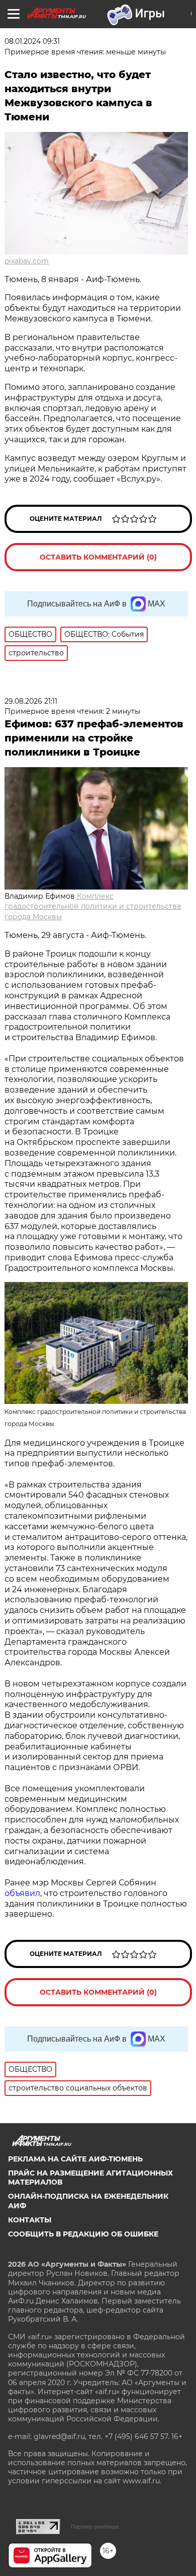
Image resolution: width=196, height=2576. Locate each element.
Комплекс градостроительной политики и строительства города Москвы (93, 907)
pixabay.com (27, 261)
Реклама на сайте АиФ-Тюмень (75, 2159)
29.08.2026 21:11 (31, 701)
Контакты (30, 2220)
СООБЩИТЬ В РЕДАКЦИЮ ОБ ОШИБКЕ (83, 2234)
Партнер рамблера (95, 2527)
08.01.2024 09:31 (32, 41)
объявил (22, 1893)
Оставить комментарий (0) (98, 557)
